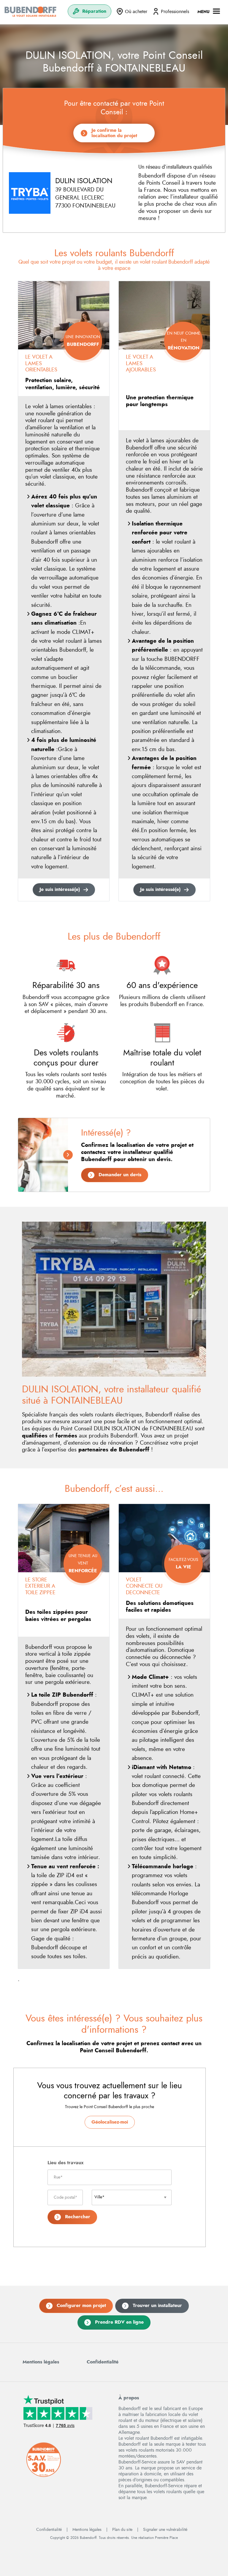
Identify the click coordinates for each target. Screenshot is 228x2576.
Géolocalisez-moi (110, 2122)
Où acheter (136, 12)
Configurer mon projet (81, 2306)
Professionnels (175, 12)
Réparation (94, 11)
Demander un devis (120, 1175)
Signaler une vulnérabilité (165, 2530)
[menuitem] (90, 11)
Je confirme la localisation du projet (114, 133)
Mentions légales (41, 2362)
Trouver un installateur (157, 2306)
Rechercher (78, 2217)
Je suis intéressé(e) (60, 889)
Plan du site (122, 2530)
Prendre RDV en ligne (119, 2322)
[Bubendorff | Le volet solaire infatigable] (30, 12)
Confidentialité (103, 2362)
